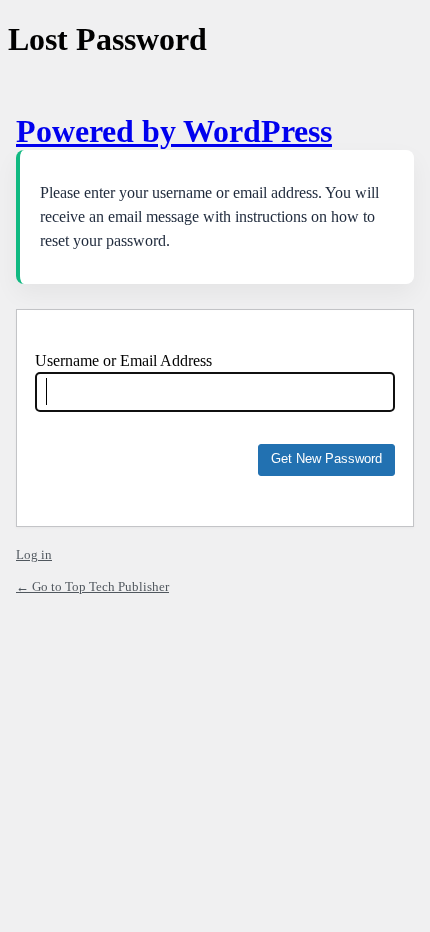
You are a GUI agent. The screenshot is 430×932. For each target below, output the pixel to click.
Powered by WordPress (174, 131)
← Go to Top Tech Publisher (92, 586)
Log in (34, 554)
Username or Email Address (123, 360)
